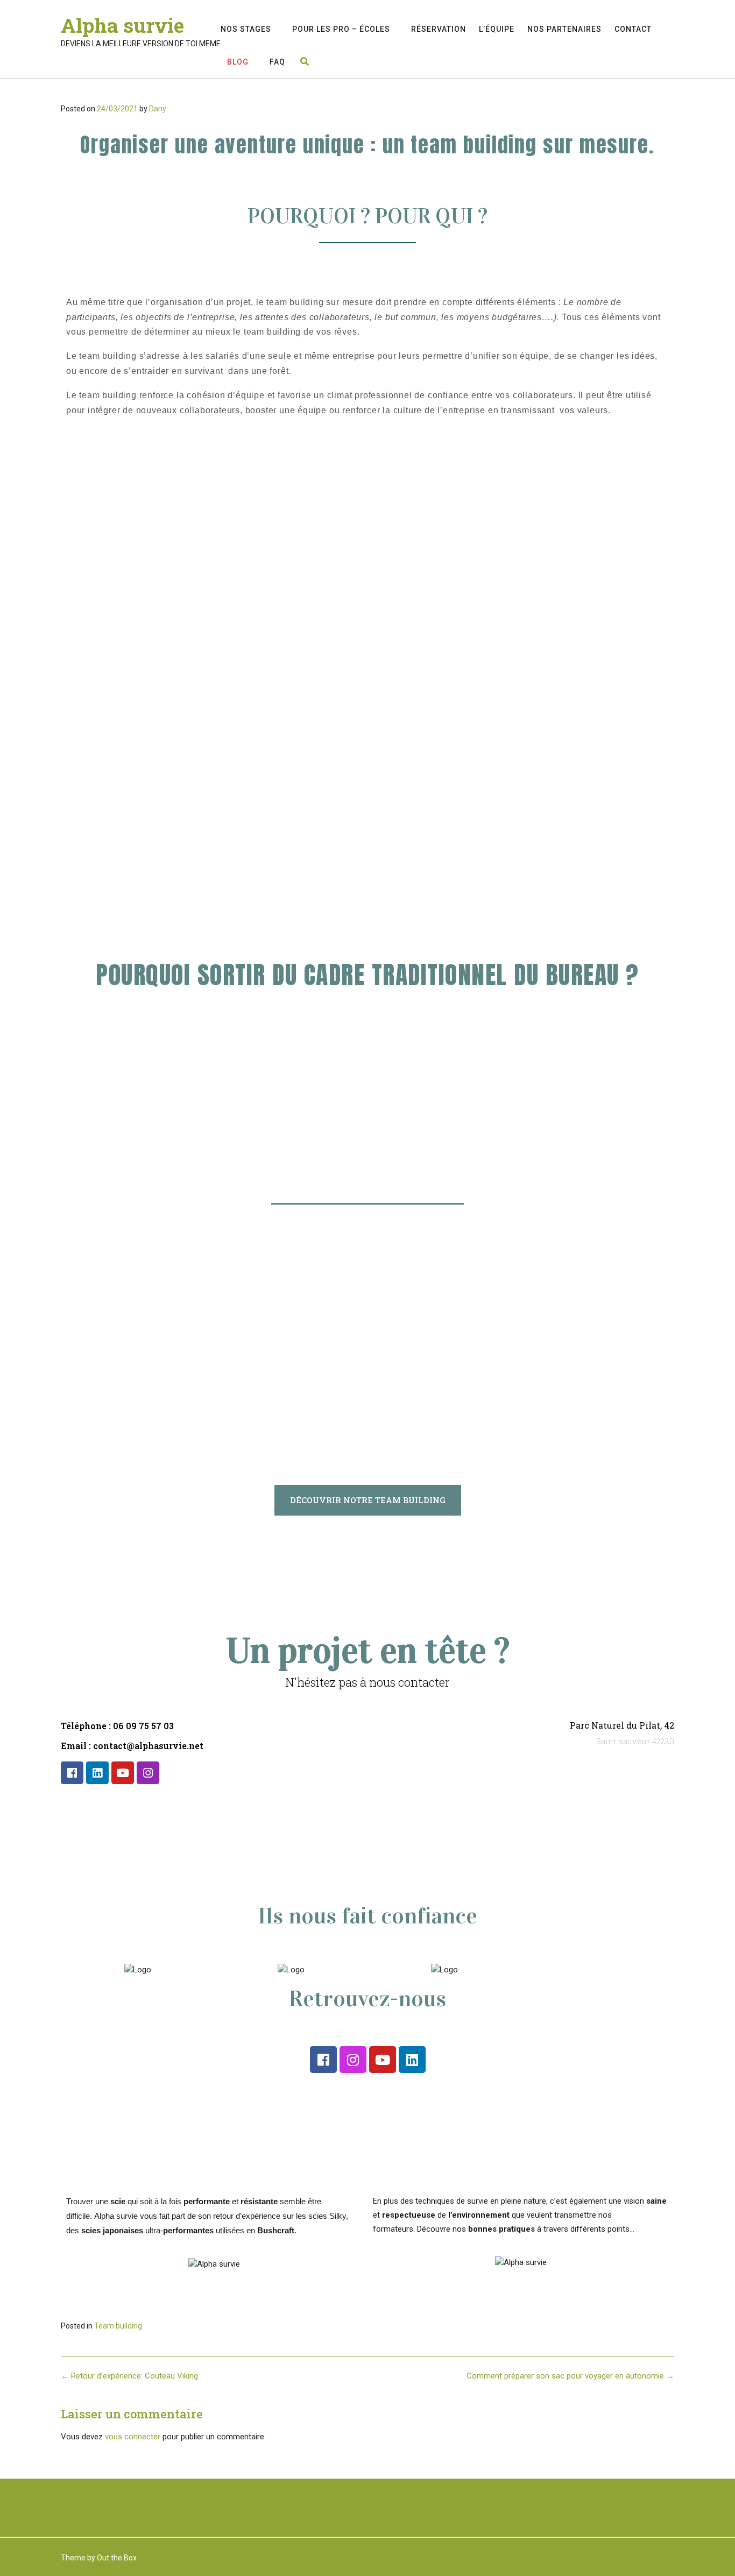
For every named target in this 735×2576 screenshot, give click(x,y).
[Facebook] (72, 1773)
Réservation (439, 29)
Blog (238, 62)
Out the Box (117, 2558)
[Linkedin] (97, 1773)
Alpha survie (122, 25)
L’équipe (497, 29)
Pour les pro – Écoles (341, 29)
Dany (158, 109)
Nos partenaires (564, 29)
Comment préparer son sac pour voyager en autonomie (570, 2376)
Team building (118, 2326)
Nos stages (246, 29)
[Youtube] (123, 1773)
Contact (633, 29)
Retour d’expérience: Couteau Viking (129, 2376)
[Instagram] (148, 1773)
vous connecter (133, 2437)
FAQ (277, 62)
